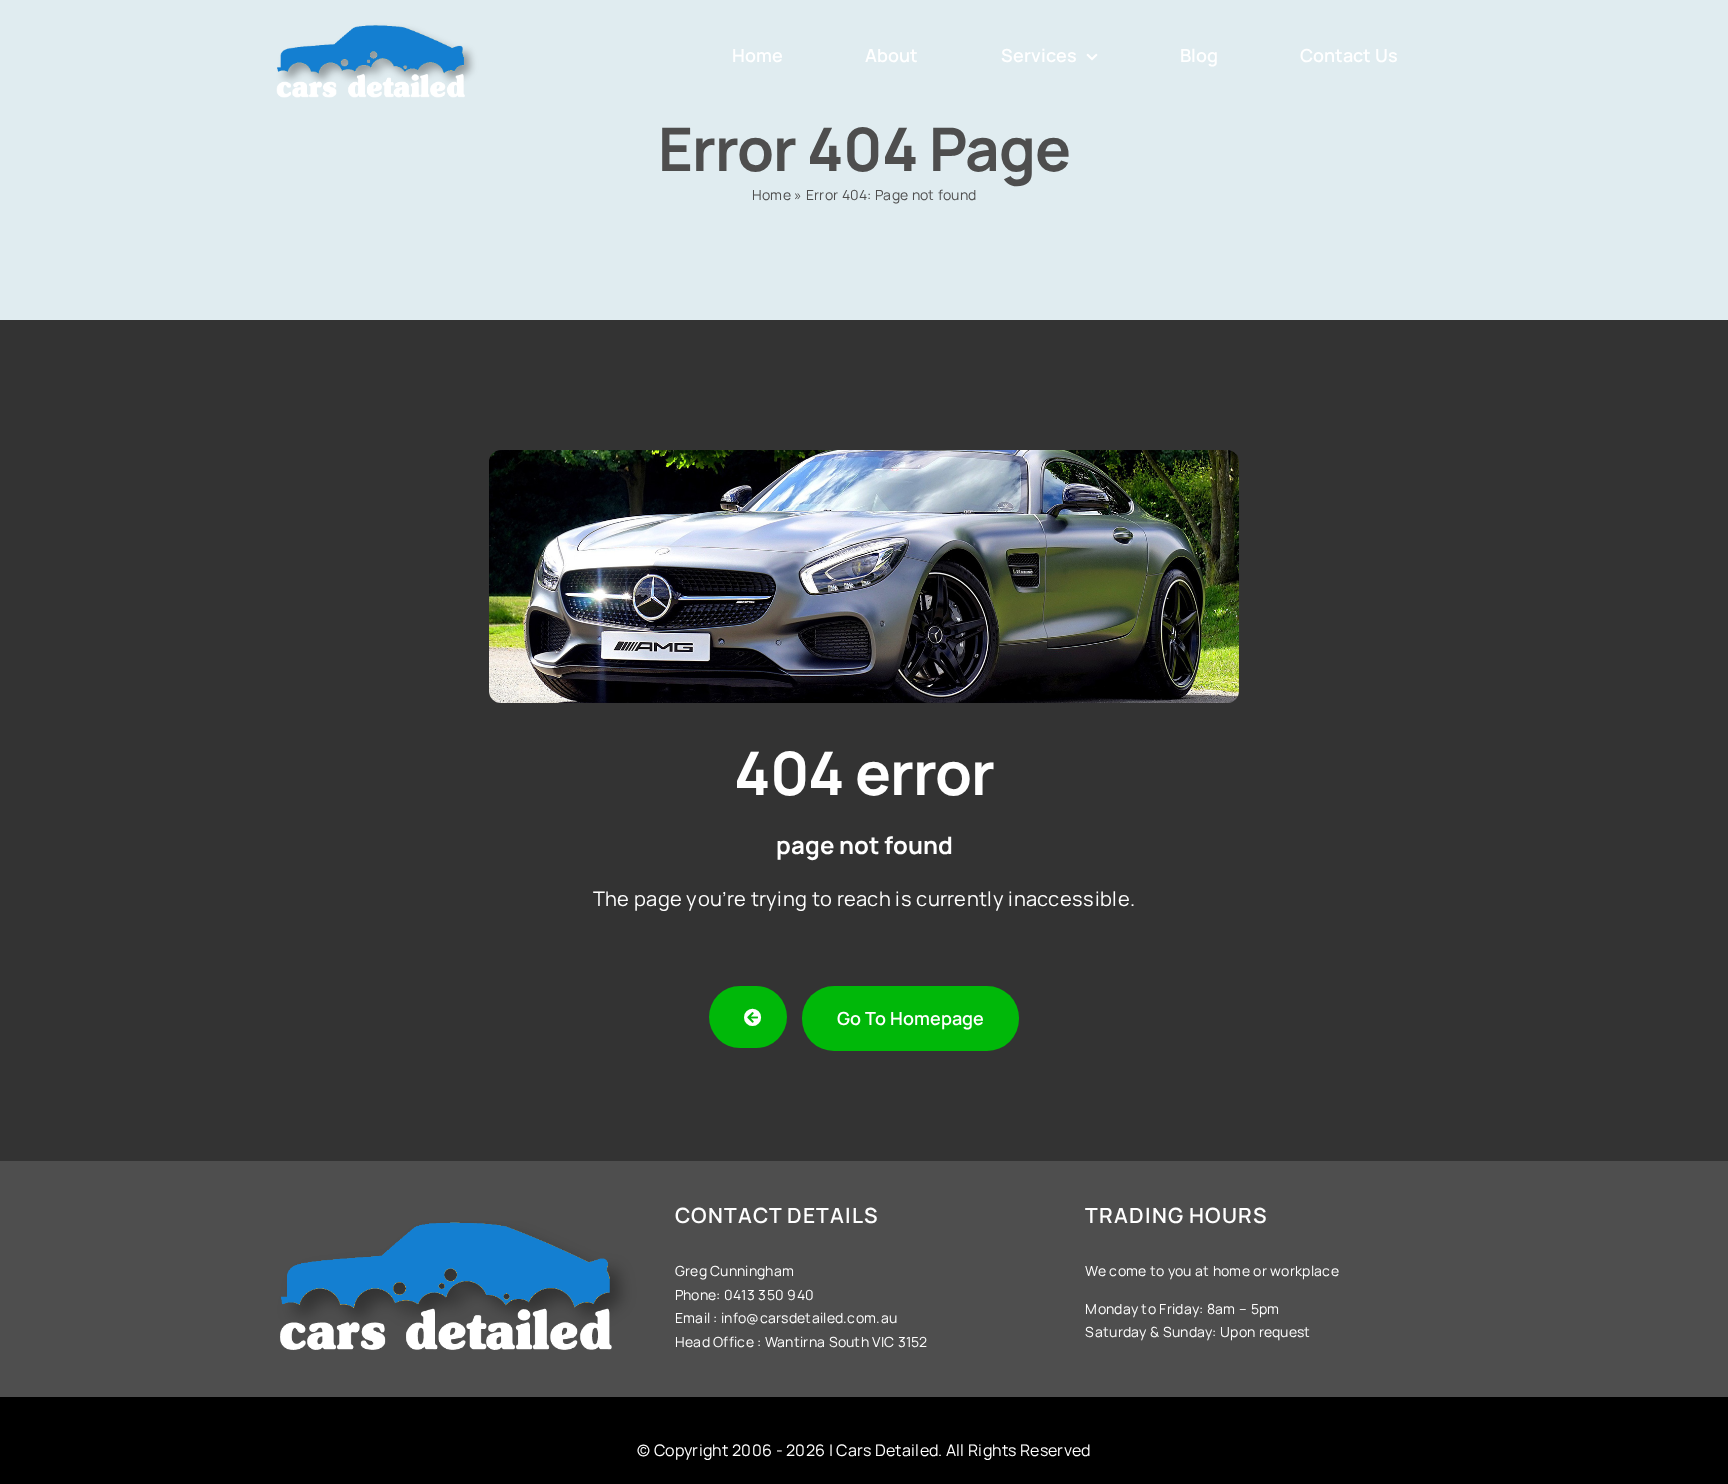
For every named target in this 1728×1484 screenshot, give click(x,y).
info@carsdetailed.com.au (809, 1317)
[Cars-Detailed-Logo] (376, 21)
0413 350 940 (767, 1294)
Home (771, 194)
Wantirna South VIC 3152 (846, 1341)
